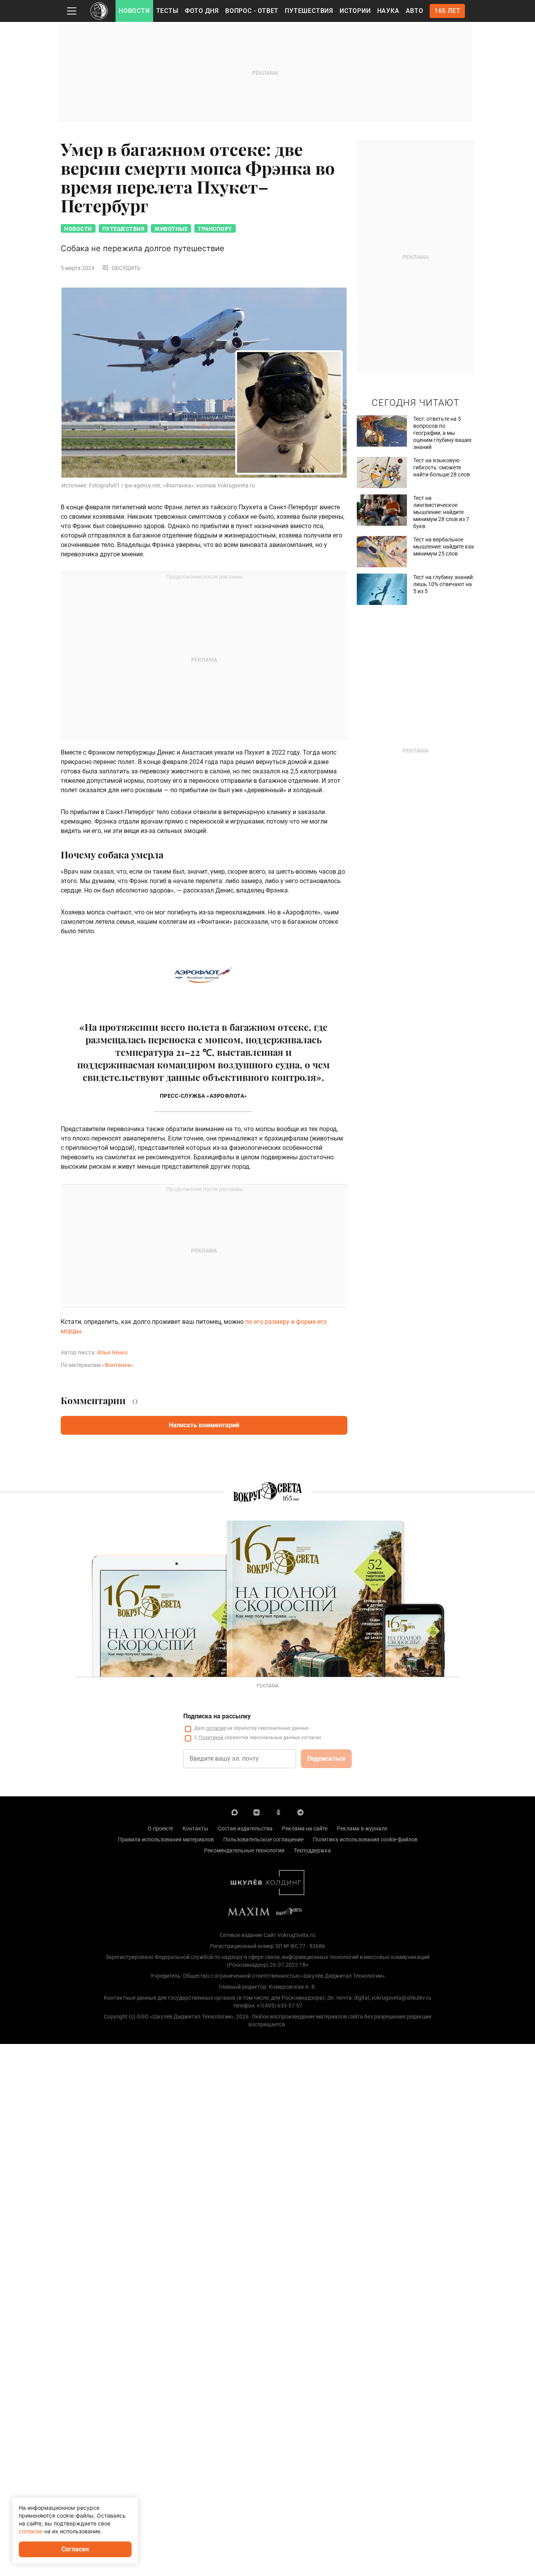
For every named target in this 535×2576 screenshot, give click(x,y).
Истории (355, 11)
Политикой (211, 1738)
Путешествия (309, 11)
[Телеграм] (300, 1812)
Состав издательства (245, 1828)
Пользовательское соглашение (263, 1839)
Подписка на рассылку (217, 1716)
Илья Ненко (112, 1352)
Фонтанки (117, 1365)
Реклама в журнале (362, 1828)
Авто (415, 11)
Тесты (167, 11)
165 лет (447, 11)
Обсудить (126, 268)
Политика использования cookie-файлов (365, 1839)
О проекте (160, 1828)
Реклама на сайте (305, 1828)
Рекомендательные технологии (244, 1850)
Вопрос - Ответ (252, 11)
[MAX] (235, 1812)
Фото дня (202, 11)
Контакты (195, 1828)
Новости (134, 11)
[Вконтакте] (257, 1812)
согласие (216, 1728)
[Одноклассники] (278, 1812)
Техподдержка (312, 1850)
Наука (388, 11)
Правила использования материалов (166, 1839)
